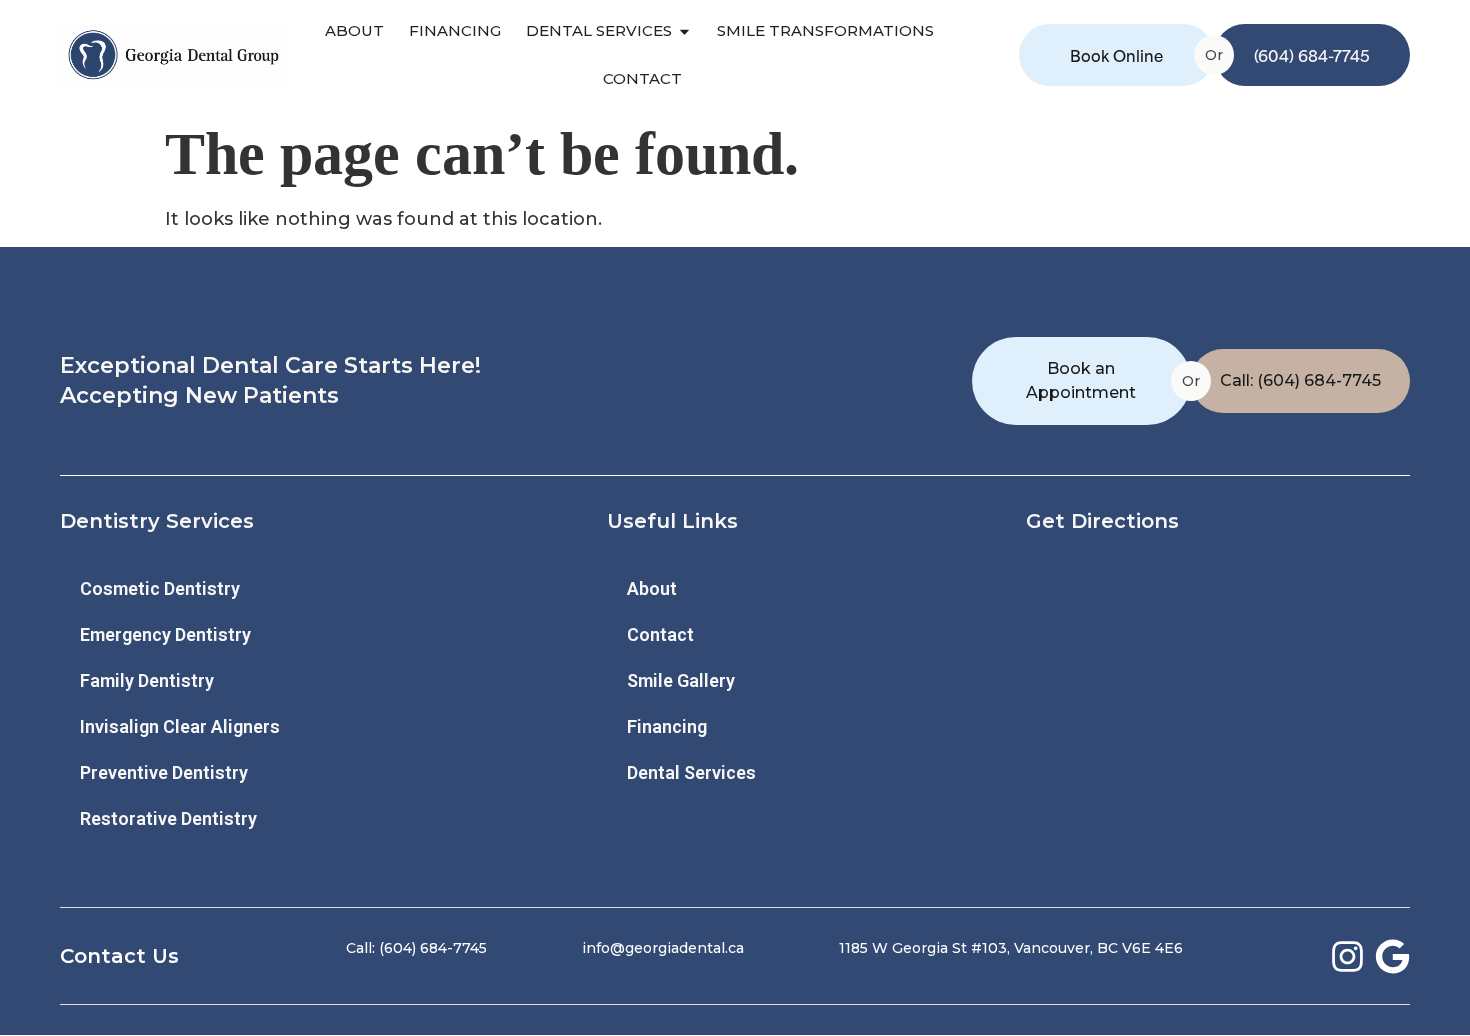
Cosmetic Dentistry (160, 588)
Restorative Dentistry (168, 818)
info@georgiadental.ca (663, 948)
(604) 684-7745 (1312, 54)
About (652, 588)
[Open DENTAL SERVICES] (684, 31)
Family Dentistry (147, 680)
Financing (667, 726)
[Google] (1392, 956)
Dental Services (691, 772)
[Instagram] (1347, 956)
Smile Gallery (681, 680)
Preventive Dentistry (164, 772)
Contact (660, 634)
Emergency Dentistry (165, 634)
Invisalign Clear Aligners (180, 726)
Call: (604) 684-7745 (1300, 380)
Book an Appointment (1081, 380)
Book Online (1116, 54)
